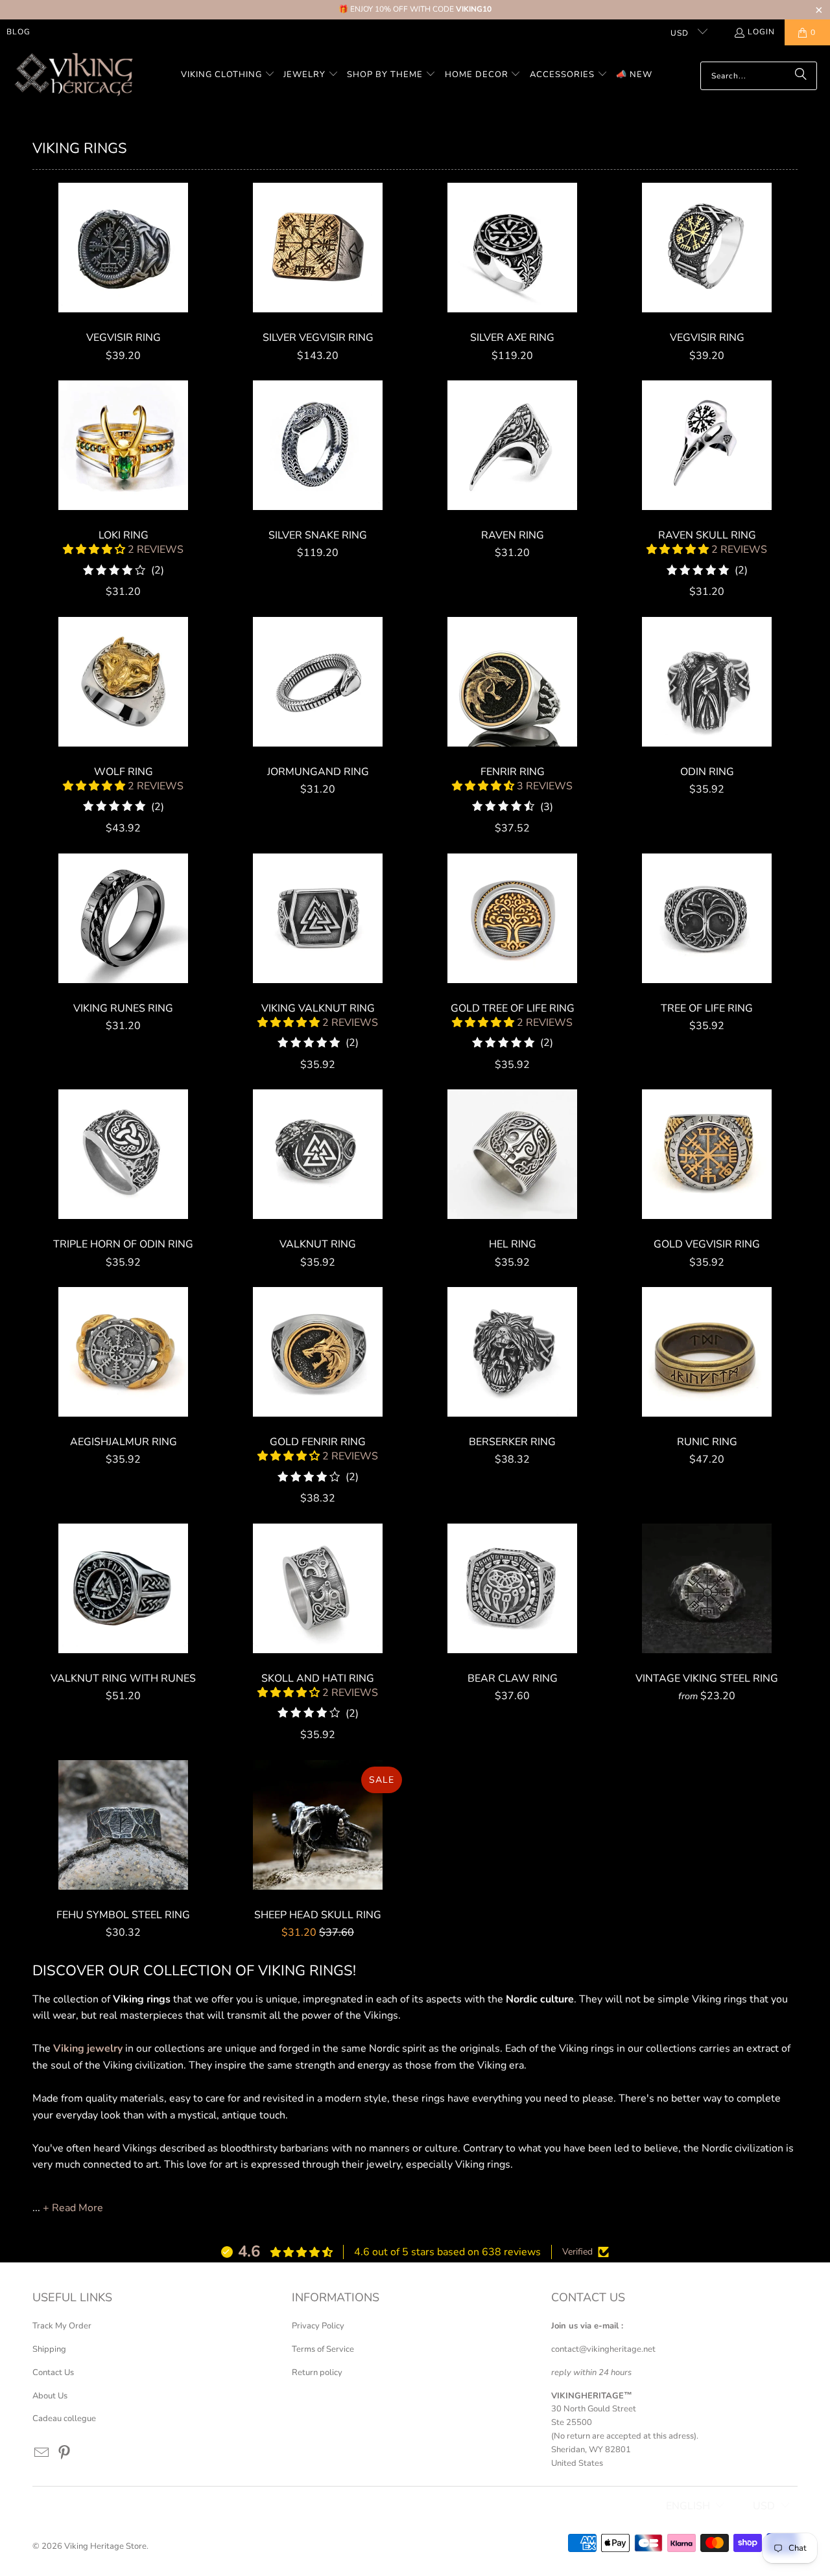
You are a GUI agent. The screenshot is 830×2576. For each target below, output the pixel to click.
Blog (18, 32)
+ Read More (73, 2208)
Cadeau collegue (64, 2419)
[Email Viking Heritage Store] (42, 2454)
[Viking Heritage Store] (73, 75)
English (688, 2506)
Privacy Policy (318, 2326)
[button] (228, 75)
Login (761, 32)
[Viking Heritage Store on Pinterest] (65, 2454)
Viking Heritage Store (105, 2546)
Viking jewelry (88, 2048)
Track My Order (62, 2326)
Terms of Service (323, 2349)
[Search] (801, 76)
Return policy (317, 2373)
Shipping (49, 2349)
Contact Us (53, 2373)
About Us (50, 2396)
